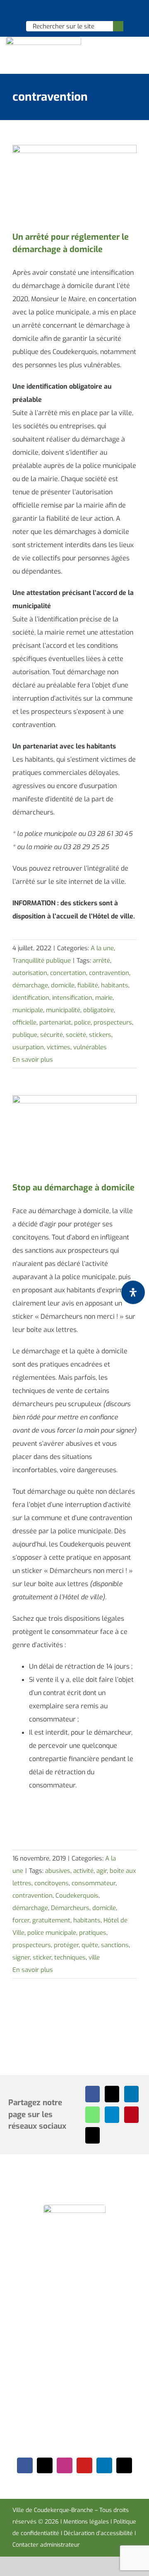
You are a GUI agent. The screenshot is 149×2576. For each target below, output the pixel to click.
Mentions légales (86, 2522)
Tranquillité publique (42, 961)
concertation (68, 973)
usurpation (28, 1047)
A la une (102, 948)
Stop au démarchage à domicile (73, 1188)
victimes (59, 1047)
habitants (115, 985)
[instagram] (65, 2465)
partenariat (55, 1022)
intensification (72, 998)
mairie (104, 998)
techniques (70, 1957)
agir (102, 1871)
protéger (66, 1945)
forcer (21, 1920)
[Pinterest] (131, 2115)
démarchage (30, 985)
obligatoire (99, 1010)
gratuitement (51, 1920)
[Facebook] (93, 2094)
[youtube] (84, 2465)
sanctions (115, 1945)
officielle (24, 1022)
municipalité (63, 1010)
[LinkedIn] (131, 2094)
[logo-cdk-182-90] (43, 40)
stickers (100, 1035)
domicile (63, 985)
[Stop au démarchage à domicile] (74, 1134)
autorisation (30, 973)
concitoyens (52, 1883)
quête (90, 1945)
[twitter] (45, 2465)
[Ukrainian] (85, 11)
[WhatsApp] (93, 2115)
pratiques (93, 1933)
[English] (63, 11)
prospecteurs (113, 1022)
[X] (112, 2094)
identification (31, 998)
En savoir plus (33, 1060)
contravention (109, 973)
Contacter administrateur (46, 2545)
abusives (58, 1871)
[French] (74, 11)
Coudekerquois (77, 1896)
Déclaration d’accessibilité (98, 2533)
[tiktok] (124, 2465)
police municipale (52, 1933)
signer (21, 1957)
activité (83, 1871)
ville (94, 1957)
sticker (42, 1957)
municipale (28, 1010)
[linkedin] (104, 2465)
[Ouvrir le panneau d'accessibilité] (133, 1292)
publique (25, 1035)
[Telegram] (112, 2115)
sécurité (52, 1035)
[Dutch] (53, 11)
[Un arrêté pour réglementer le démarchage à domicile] (74, 184)
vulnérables (90, 1047)
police (82, 1022)
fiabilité (88, 985)
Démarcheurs (70, 1908)
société (76, 1035)
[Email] (93, 2135)
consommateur (94, 1883)
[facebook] (25, 2465)
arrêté (101, 961)
